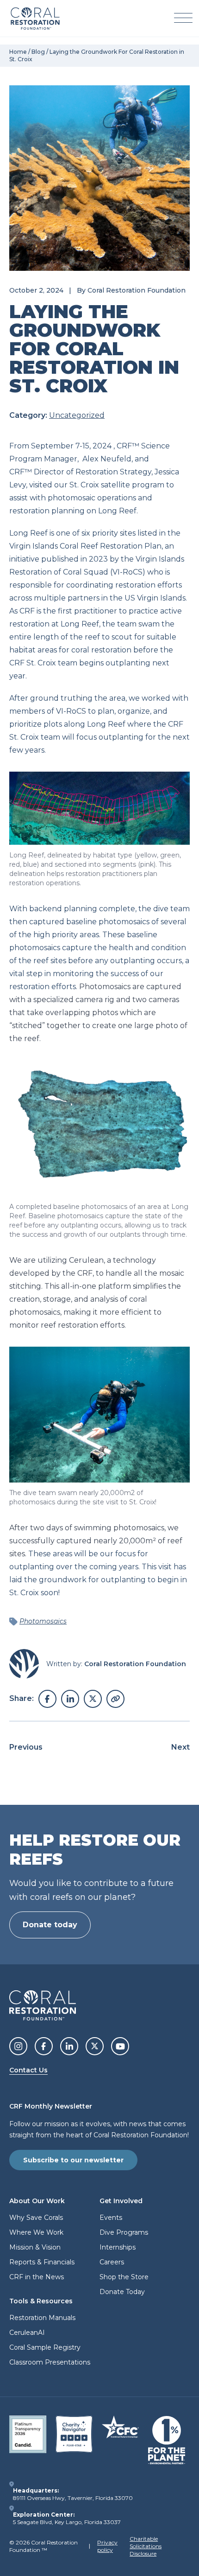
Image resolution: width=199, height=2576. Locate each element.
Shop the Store (124, 2277)
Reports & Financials (42, 2262)
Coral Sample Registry (45, 2347)
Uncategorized (77, 415)
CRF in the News (37, 2277)
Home (18, 52)
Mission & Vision (35, 2247)
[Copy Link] (115, 1699)
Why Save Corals (36, 2218)
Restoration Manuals (42, 2318)
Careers (112, 2262)
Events (111, 2218)
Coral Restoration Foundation (137, 290)
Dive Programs (124, 2232)
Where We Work (36, 2232)
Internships (118, 2247)
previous (26, 1747)
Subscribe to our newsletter (73, 2160)
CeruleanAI (27, 2333)
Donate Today (122, 2292)
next (180, 1747)
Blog (38, 52)
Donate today (50, 1925)
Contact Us (28, 2070)
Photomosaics (43, 1621)
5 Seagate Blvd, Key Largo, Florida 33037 (67, 2522)
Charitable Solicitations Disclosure (146, 2546)
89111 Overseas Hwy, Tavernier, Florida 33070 (73, 2498)
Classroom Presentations (50, 2362)
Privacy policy (107, 2546)
